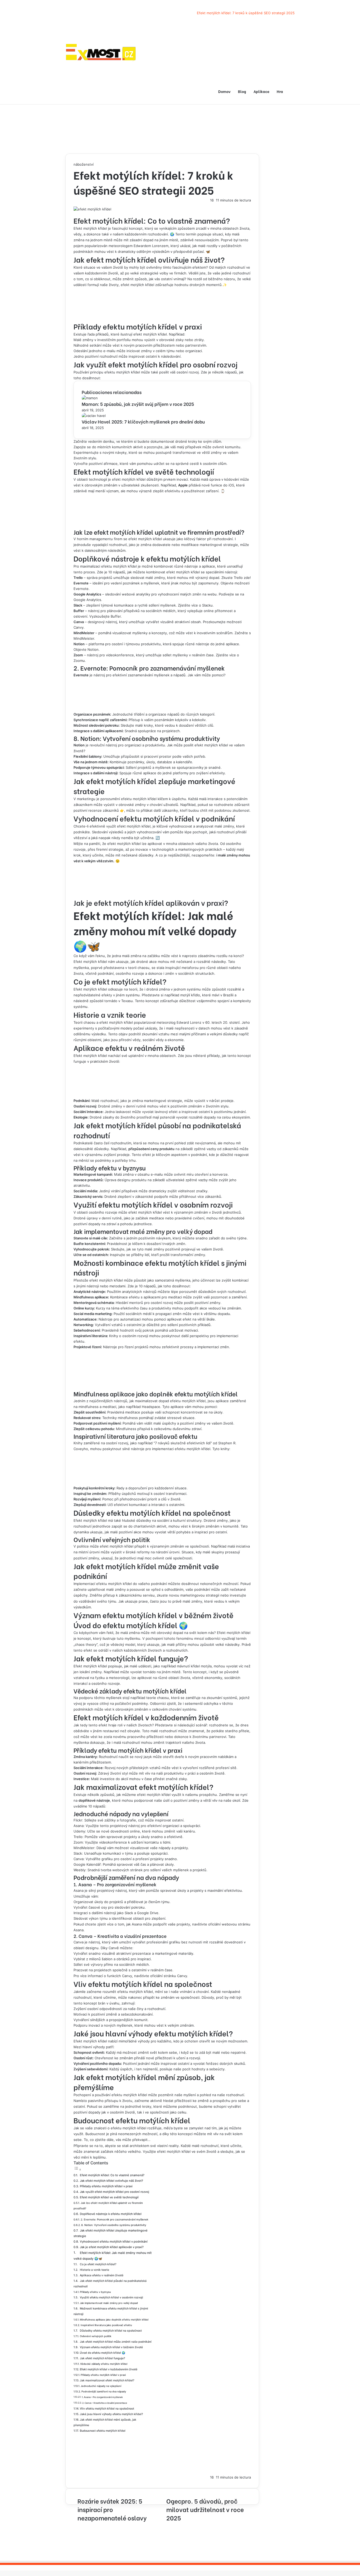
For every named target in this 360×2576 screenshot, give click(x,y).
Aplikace (261, 91)
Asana (79, 1826)
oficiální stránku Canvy (169, 1976)
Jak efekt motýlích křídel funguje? (103, 2358)
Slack (78, 1853)
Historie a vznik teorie (94, 2270)
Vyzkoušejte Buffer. (106, 616)
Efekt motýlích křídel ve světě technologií (109, 2197)
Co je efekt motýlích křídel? (98, 2264)
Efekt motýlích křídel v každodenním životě (109, 2369)
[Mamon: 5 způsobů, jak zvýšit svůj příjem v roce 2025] (90, 398)
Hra (280, 91)
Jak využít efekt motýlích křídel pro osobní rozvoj (115, 2192)
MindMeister (84, 1848)
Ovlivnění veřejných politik (96, 2336)
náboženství (84, 164)
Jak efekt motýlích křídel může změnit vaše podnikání (116, 2342)
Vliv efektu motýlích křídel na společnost (107, 2409)
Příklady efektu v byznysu (95, 2292)
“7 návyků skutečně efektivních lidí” (183, 1443)
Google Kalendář (87, 1864)
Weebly (79, 1870)
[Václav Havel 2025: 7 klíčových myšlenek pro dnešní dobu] (94, 416)
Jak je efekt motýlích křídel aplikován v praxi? (112, 2247)
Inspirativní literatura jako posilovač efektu (106, 2325)
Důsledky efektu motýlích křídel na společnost (111, 2331)
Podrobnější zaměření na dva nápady (104, 2392)
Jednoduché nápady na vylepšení (101, 2386)
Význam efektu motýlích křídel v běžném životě (111, 2347)
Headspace (151, 1407)
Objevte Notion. (87, 649)
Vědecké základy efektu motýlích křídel (104, 2364)
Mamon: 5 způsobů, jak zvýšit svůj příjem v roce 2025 (138, 404)
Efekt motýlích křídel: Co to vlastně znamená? (112, 2175)
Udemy (79, 1831)
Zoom (78, 1842)
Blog (242, 91)
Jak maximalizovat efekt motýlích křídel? (107, 2380)
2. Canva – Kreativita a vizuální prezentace (105, 2403)
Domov (224, 91)
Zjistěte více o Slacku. (196, 605)
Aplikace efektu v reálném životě (102, 2275)
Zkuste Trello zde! (236, 578)
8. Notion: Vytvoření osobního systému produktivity (114, 2225)
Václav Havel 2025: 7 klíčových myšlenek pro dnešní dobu (143, 422)
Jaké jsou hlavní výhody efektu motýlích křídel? (111, 2414)
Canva (79, 1859)
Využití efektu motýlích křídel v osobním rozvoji (111, 2297)
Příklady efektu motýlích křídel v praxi (106, 2186)
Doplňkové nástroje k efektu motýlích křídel (111, 2214)
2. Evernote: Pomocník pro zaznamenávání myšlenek (115, 2219)
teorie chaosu (158, 1698)
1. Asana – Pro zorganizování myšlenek (102, 2397)
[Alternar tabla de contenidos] (77, 2170)
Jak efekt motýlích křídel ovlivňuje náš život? (111, 2181)
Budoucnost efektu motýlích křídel (103, 2431)
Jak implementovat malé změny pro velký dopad (109, 2303)
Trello (78, 1837)
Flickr (78, 1820)
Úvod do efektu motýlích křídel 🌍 (103, 2353)
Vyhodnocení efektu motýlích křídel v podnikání (114, 2242)
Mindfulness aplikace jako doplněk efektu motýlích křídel (114, 2320)
